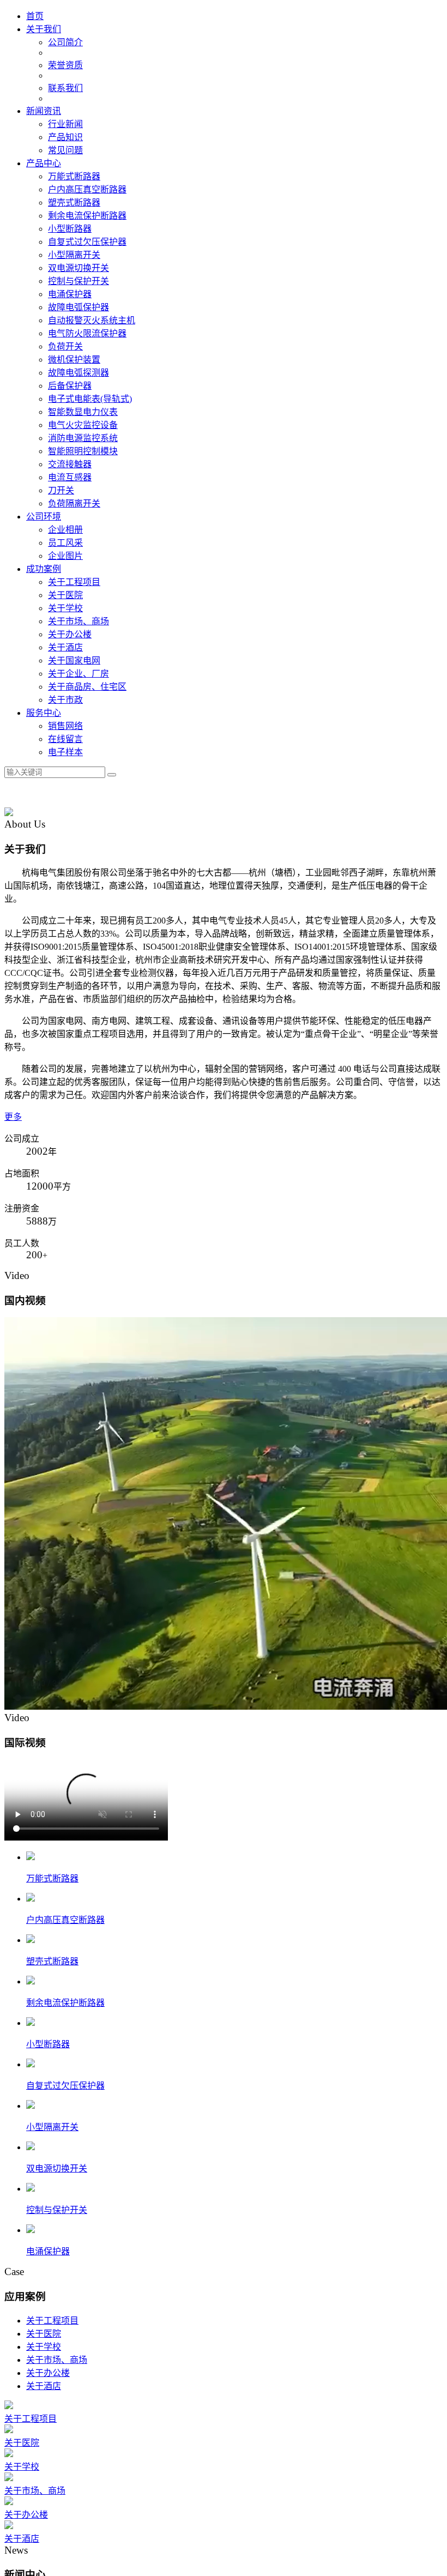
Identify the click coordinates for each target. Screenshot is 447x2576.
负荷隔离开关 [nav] (74, 503)
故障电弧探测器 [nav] (78, 373)
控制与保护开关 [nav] (78, 281)
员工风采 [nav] (65, 543)
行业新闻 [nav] (65, 124)
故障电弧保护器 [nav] (78, 307)
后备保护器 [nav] (70, 386)
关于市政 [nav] (65, 700)
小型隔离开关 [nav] (74, 255)
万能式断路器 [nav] (74, 176)
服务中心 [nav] (44, 713)
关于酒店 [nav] (65, 647)
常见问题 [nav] (65, 150)
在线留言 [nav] (65, 739)
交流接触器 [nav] (70, 464)
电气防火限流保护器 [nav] (87, 333)
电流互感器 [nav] (70, 477)
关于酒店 (44, 2566)
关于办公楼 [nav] (70, 634)
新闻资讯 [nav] (44, 111)
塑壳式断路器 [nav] (74, 203)
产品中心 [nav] (44, 163)
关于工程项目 (52, 2500)
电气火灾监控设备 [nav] (83, 425)
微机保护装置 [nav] (74, 360)
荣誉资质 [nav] (65, 65)
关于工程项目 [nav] (74, 582)
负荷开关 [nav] (65, 346)
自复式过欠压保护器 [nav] (87, 242)
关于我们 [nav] (44, 29)
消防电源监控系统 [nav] (83, 438)
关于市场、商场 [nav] (78, 621)
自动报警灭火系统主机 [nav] (92, 320)
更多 (13, 1117)
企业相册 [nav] (65, 530)
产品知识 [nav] (65, 137)
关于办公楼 (48, 2553)
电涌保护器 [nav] (70, 294)
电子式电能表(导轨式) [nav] (90, 399)
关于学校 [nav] (65, 608)
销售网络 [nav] (65, 726)
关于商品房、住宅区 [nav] (87, 687)
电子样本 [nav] (65, 752)
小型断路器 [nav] (70, 229)
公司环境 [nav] (44, 517)
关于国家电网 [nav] (74, 660)
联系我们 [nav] (65, 88)
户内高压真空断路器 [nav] (87, 189)
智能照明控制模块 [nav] (83, 451)
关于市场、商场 (57, 2540)
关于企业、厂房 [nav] (78, 674)
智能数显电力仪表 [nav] (83, 412)
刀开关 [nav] (61, 490)
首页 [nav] (35, 16)
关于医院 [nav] (65, 595)
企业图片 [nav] (65, 556)
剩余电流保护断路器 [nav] (87, 216)
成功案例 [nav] (44, 569)
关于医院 (44, 2514)
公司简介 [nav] (65, 42)
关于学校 (44, 2527)
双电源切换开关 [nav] (78, 268)
